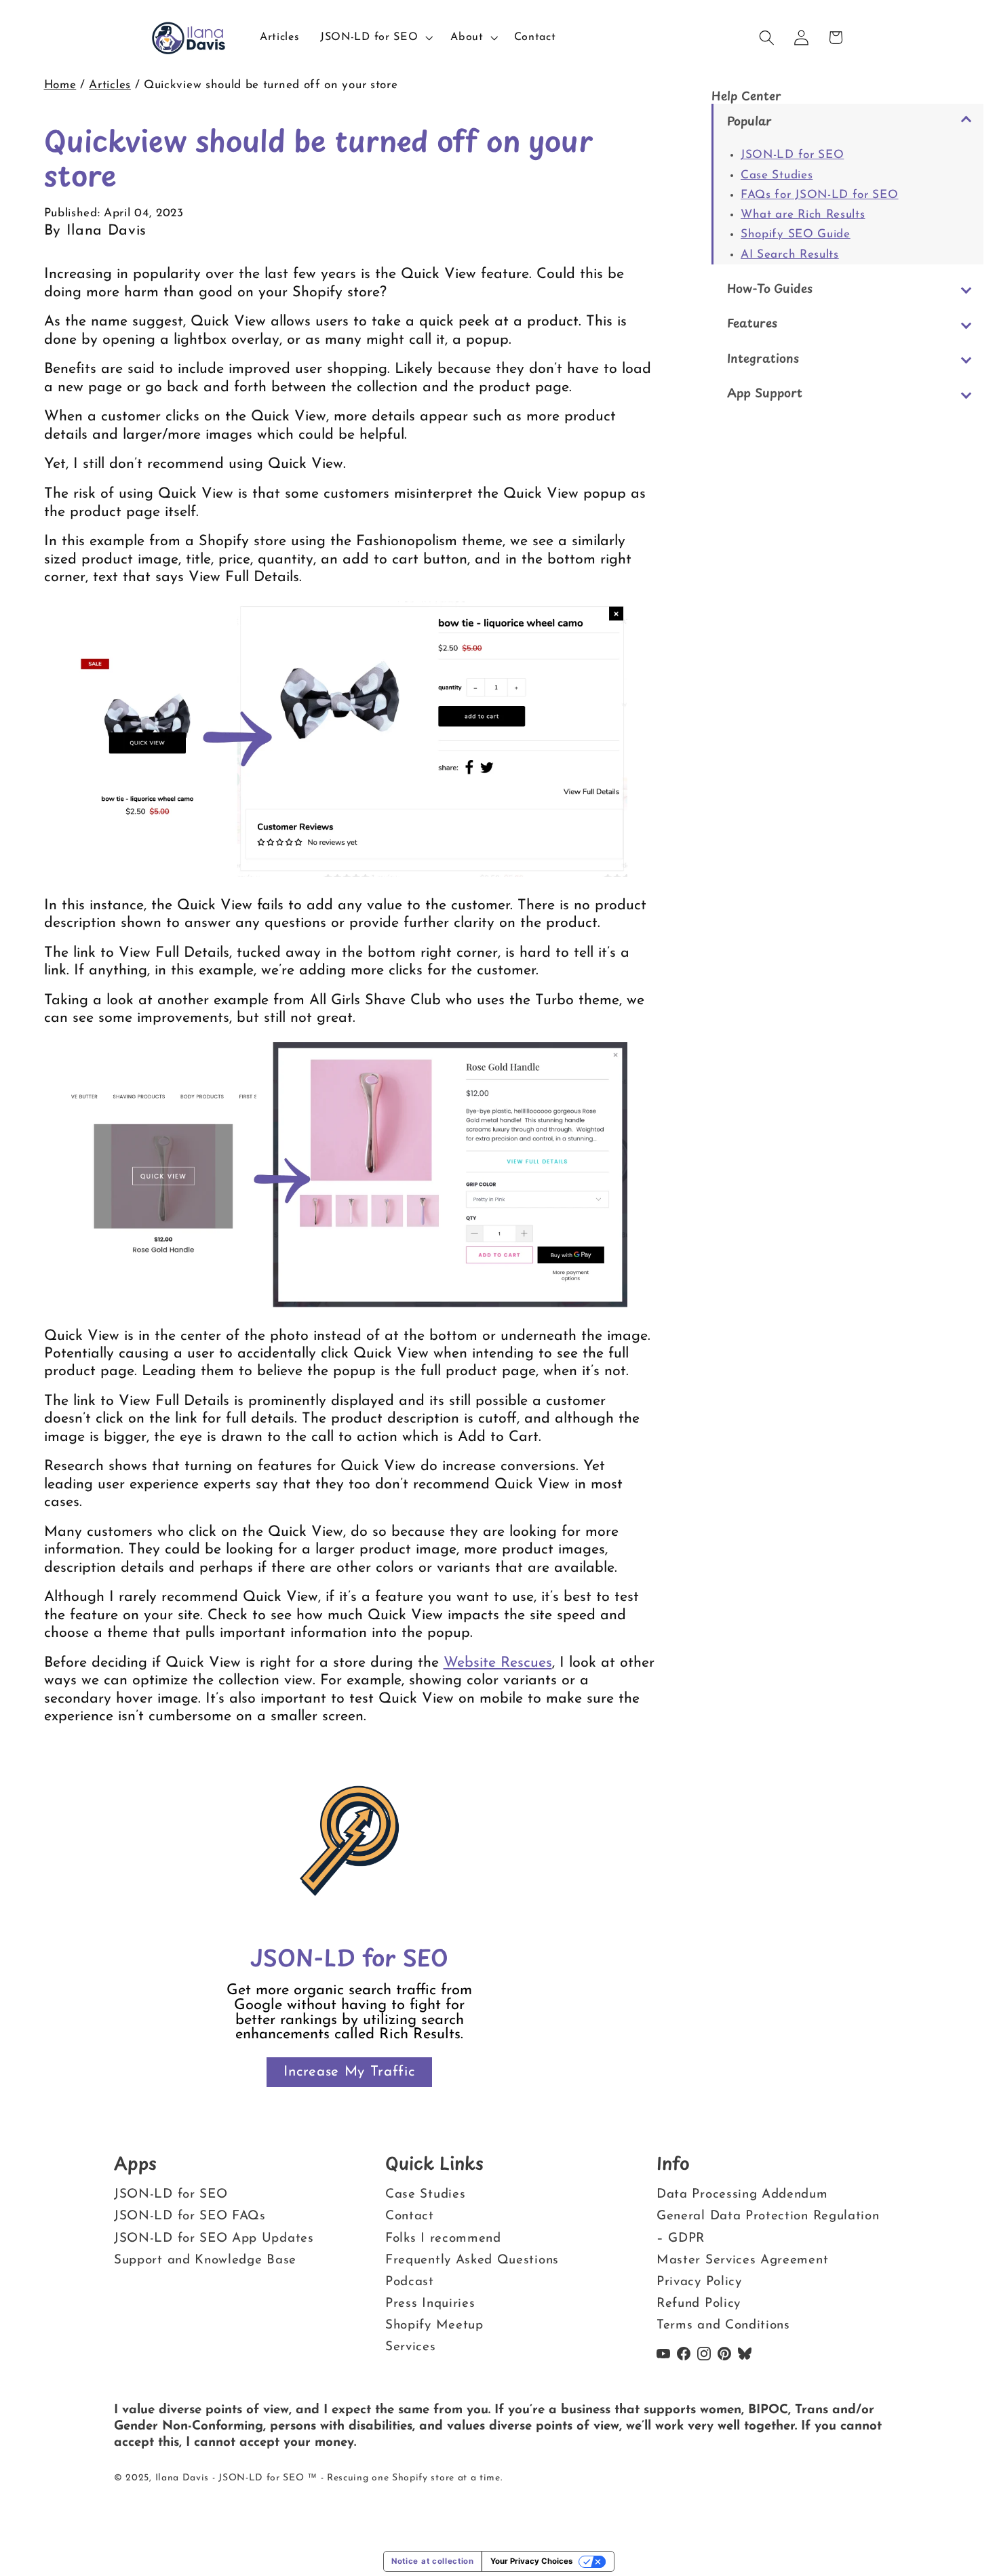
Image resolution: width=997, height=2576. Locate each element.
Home (60, 85)
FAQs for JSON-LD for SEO (820, 195)
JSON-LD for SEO (792, 155)
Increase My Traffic (349, 2072)
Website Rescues (498, 1663)
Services (411, 2347)
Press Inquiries (430, 2304)
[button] (375, 38)
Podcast (410, 2282)
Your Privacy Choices (531, 2561)
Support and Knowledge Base (205, 2260)
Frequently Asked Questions (472, 2260)
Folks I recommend (443, 2239)
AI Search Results (790, 255)
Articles (110, 85)
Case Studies (777, 175)
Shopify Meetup (434, 2325)
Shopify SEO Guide (796, 234)
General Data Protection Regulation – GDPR (768, 2227)
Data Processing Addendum (742, 2195)
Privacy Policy (699, 2282)
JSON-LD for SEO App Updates (214, 2239)
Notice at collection (433, 2561)
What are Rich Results (803, 215)
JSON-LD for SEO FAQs (190, 2216)
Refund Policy (699, 2304)
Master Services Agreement (742, 2260)
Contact (410, 2216)
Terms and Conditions (723, 2325)
